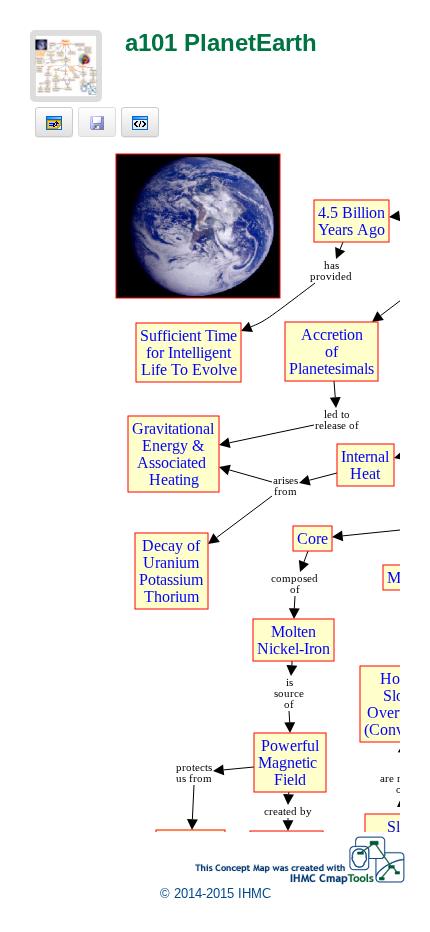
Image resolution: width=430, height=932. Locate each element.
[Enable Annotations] (54, 122)
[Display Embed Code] (140, 122)
